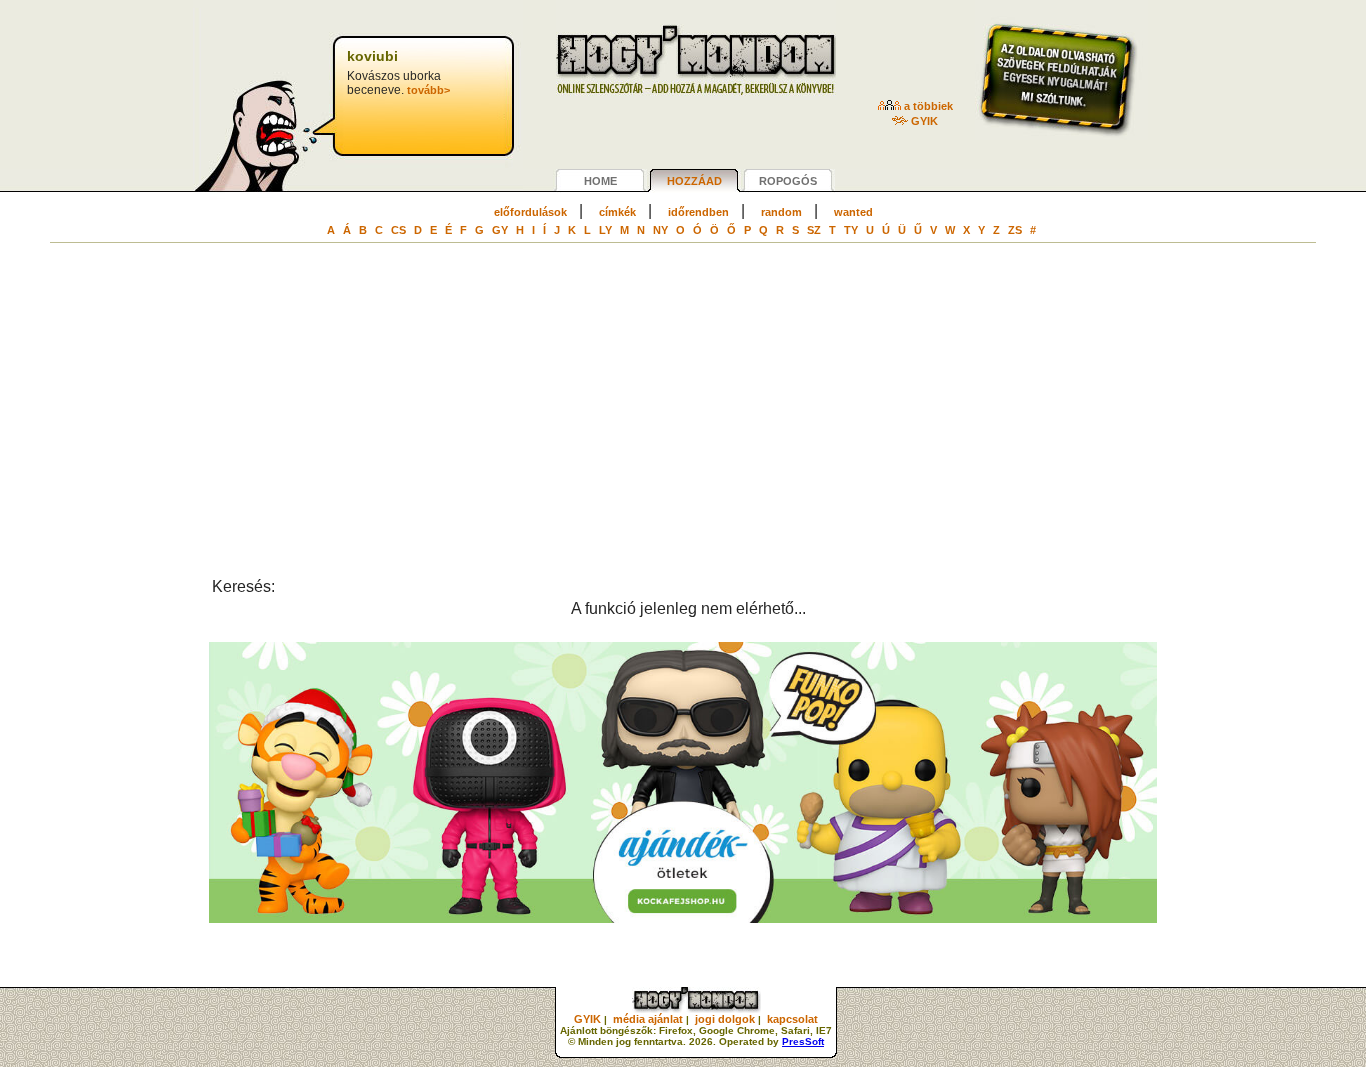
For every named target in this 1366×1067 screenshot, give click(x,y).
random (781, 212)
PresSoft (803, 1041)
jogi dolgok (725, 1019)
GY (500, 230)
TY (851, 230)
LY (605, 230)
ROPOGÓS (788, 181)
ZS (1015, 230)
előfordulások (530, 212)
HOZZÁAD (694, 181)
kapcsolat (792, 1019)
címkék (617, 212)
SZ (814, 230)
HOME (600, 181)
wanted (853, 212)
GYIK (923, 121)
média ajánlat (648, 1019)
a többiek (927, 106)
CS (398, 230)
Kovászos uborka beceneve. (398, 72)
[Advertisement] (683, 430)
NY (660, 230)
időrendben (698, 212)
